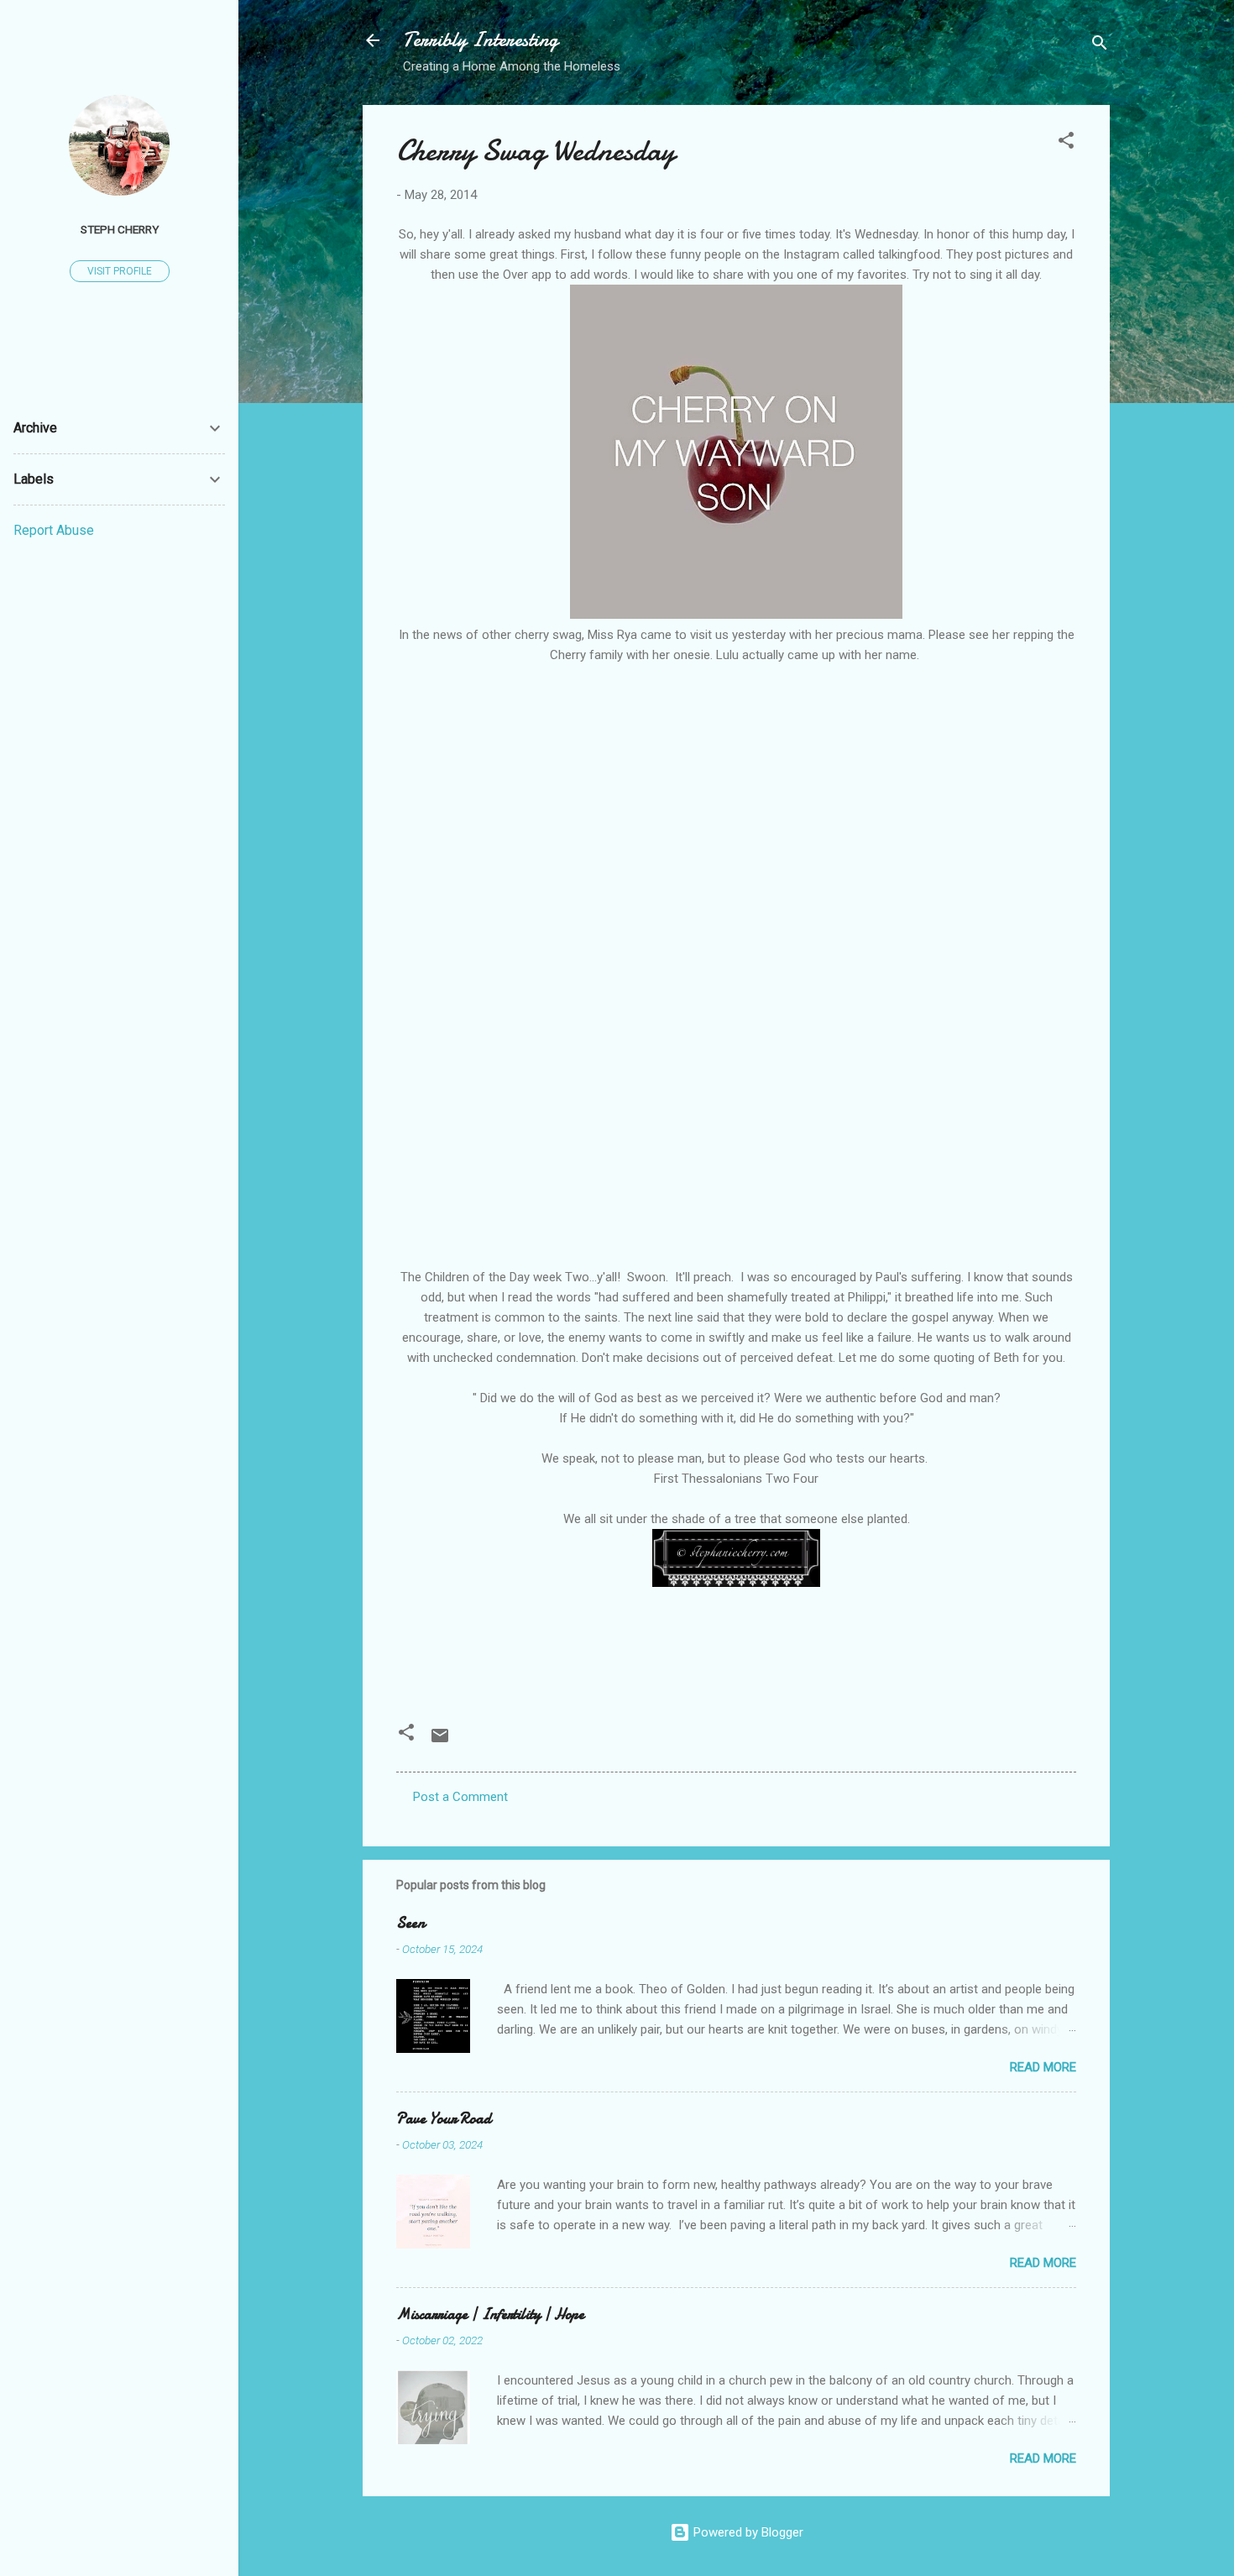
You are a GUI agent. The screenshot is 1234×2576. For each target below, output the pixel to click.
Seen (410, 1923)
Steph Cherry (120, 229)
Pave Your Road (444, 2119)
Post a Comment (460, 1797)
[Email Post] (440, 1741)
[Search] (1100, 46)
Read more (1043, 2067)
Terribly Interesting (481, 40)
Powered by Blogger (747, 2532)
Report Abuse (54, 530)
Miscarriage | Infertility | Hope (490, 2314)
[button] (1066, 143)
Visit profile (120, 271)
